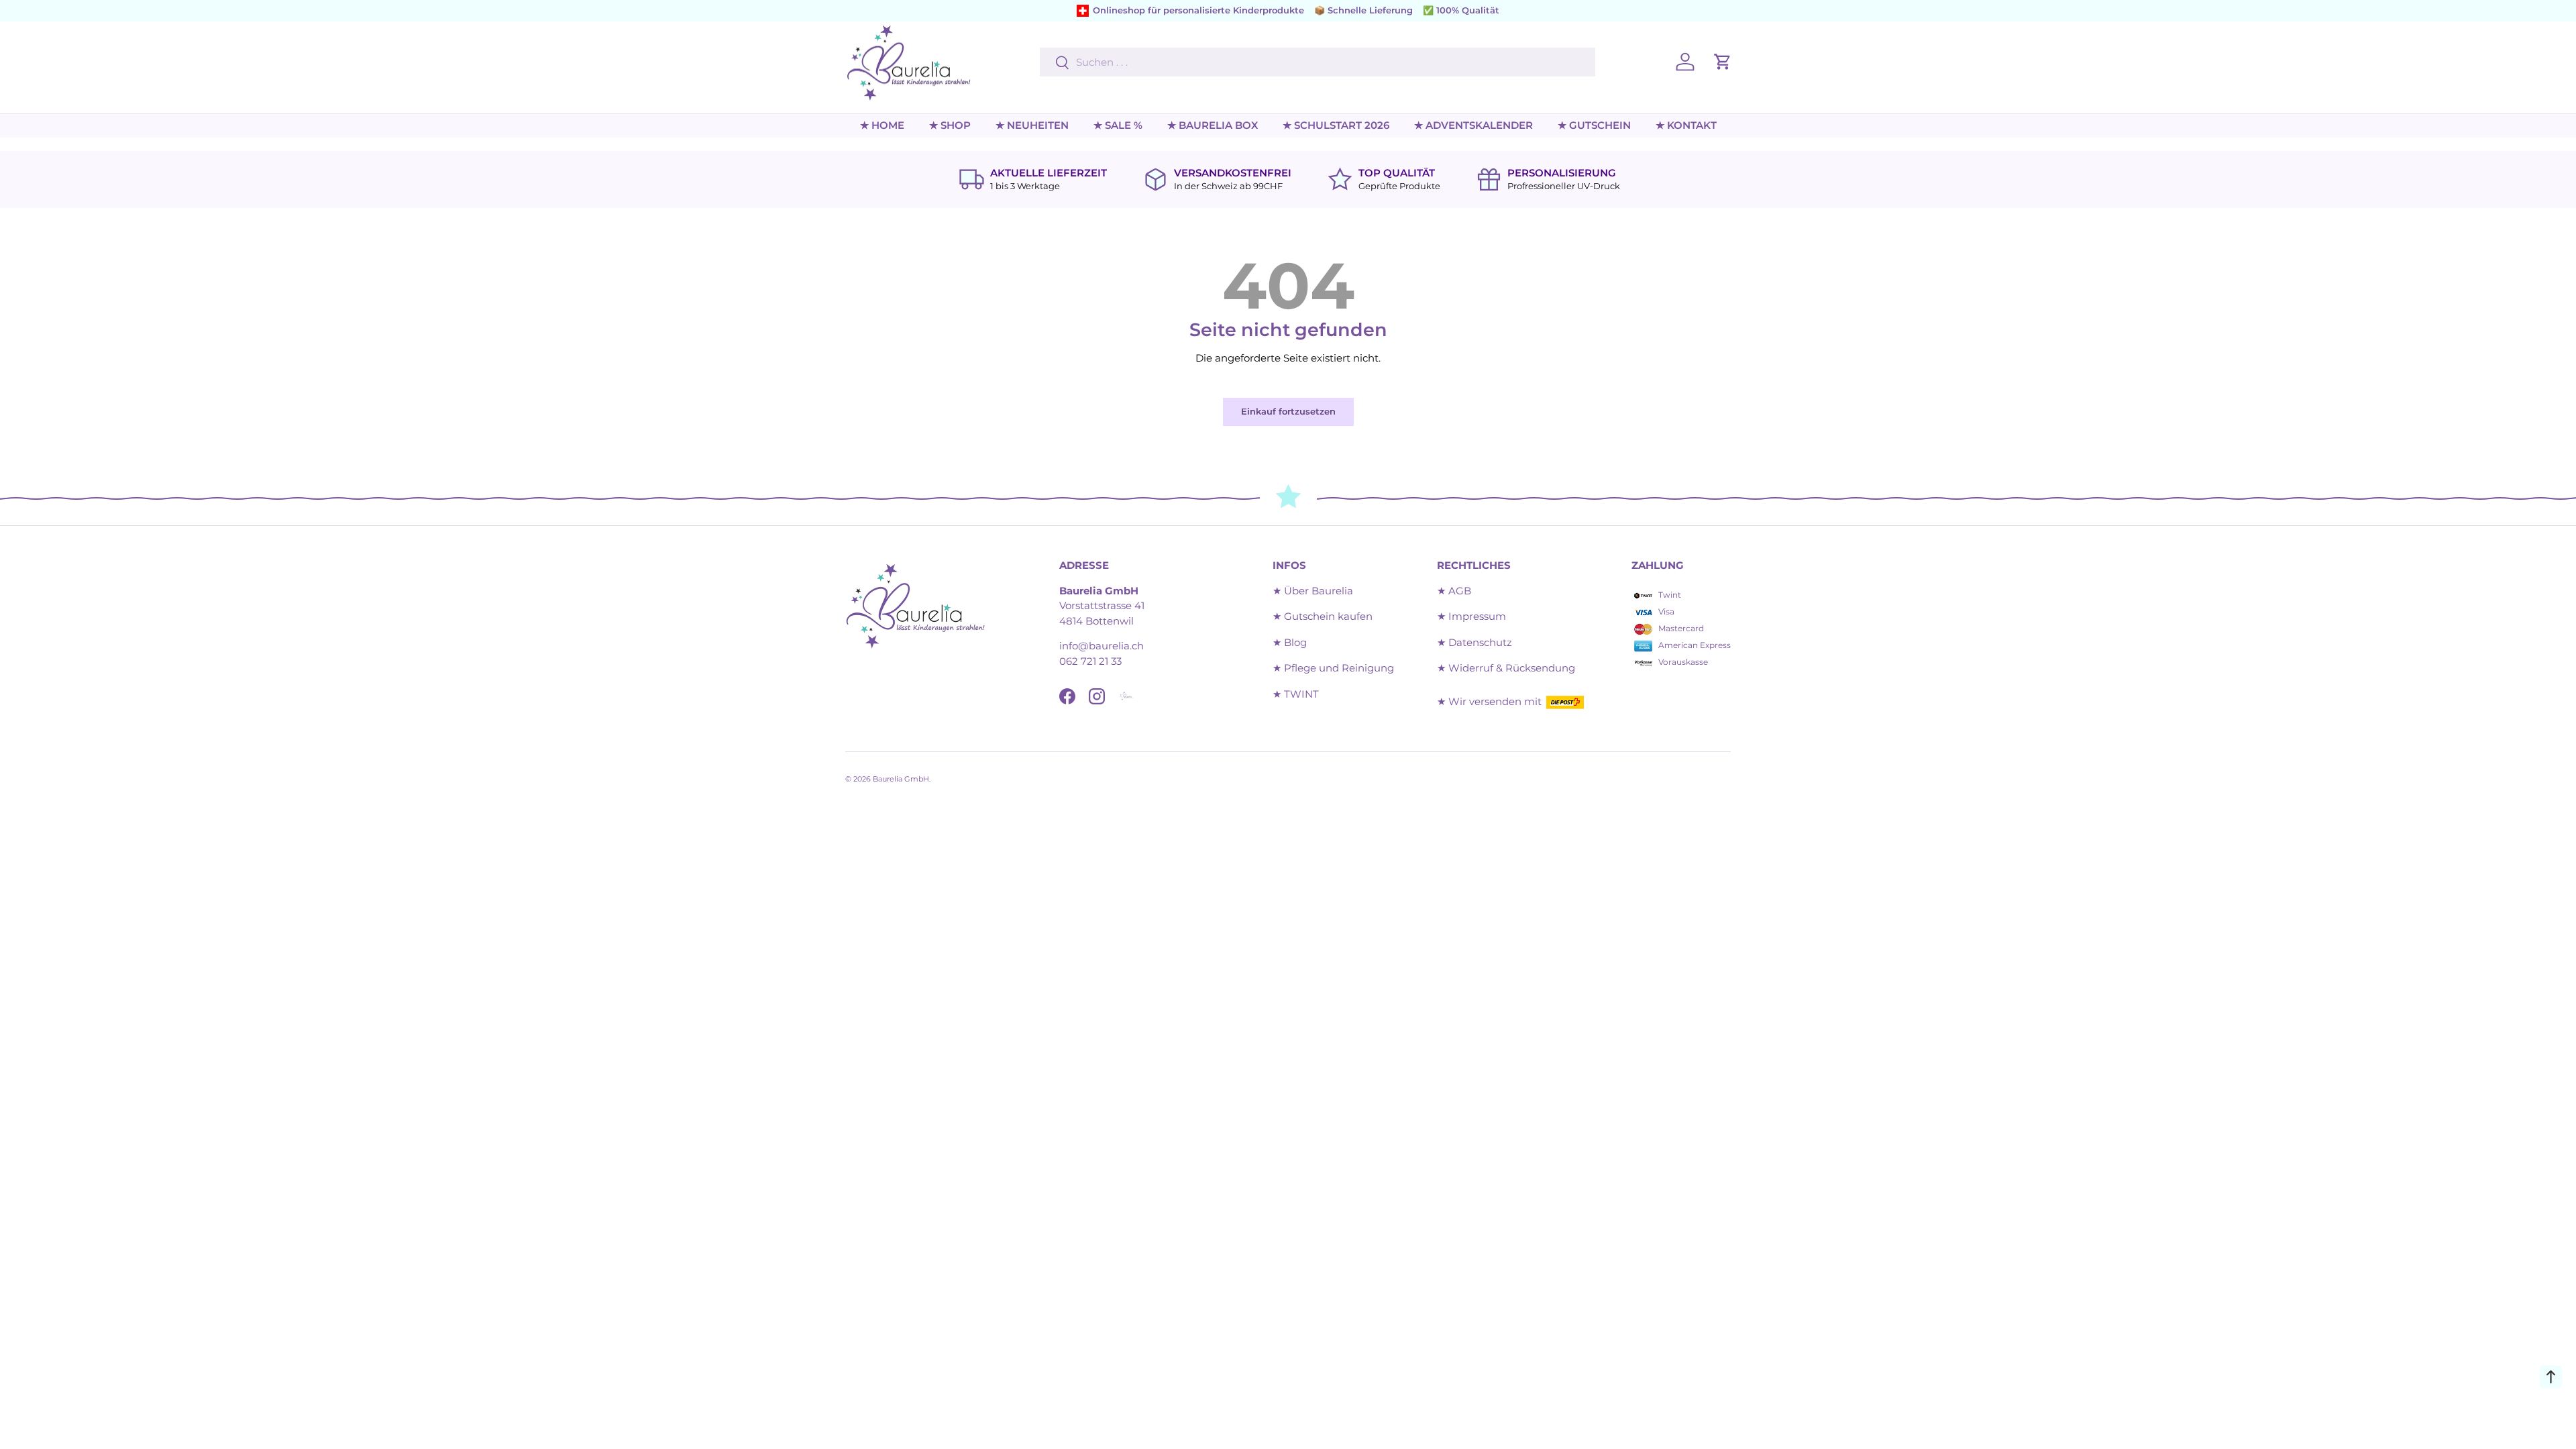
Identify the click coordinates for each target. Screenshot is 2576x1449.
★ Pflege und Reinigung (1333, 668)
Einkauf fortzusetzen (1288, 411)
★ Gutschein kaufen (1323, 616)
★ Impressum (1471, 616)
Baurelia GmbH (901, 779)
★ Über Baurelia (1313, 591)
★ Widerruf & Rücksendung (1506, 668)
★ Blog (1290, 642)
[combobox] (1317, 62)
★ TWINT (1296, 694)
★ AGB (1454, 591)
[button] (1723, 62)
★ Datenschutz (1474, 642)
